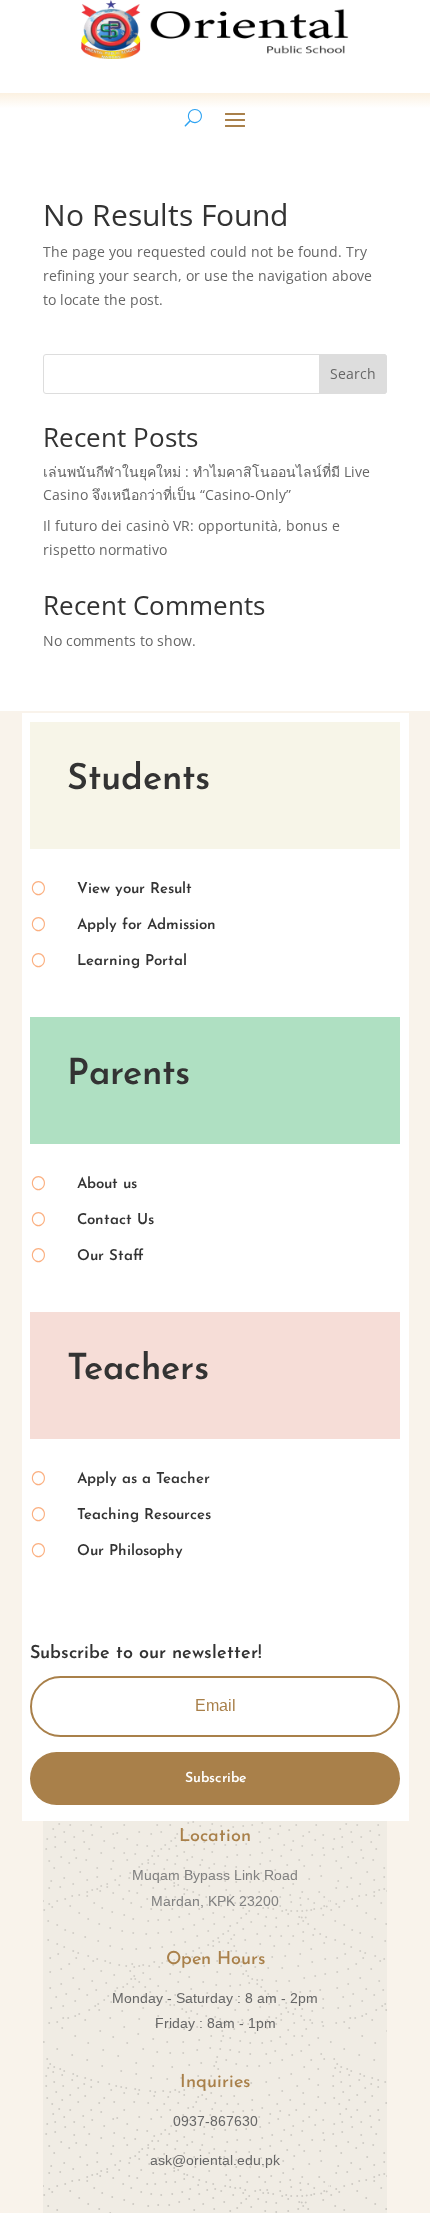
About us (107, 1184)
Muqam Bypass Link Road (215, 1875)
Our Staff (110, 1256)
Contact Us (115, 1220)
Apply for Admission (146, 925)
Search (353, 373)
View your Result (134, 889)
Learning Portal (132, 961)
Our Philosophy (130, 1551)
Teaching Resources (144, 1515)
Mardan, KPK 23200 (215, 1901)
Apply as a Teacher (143, 1479)
